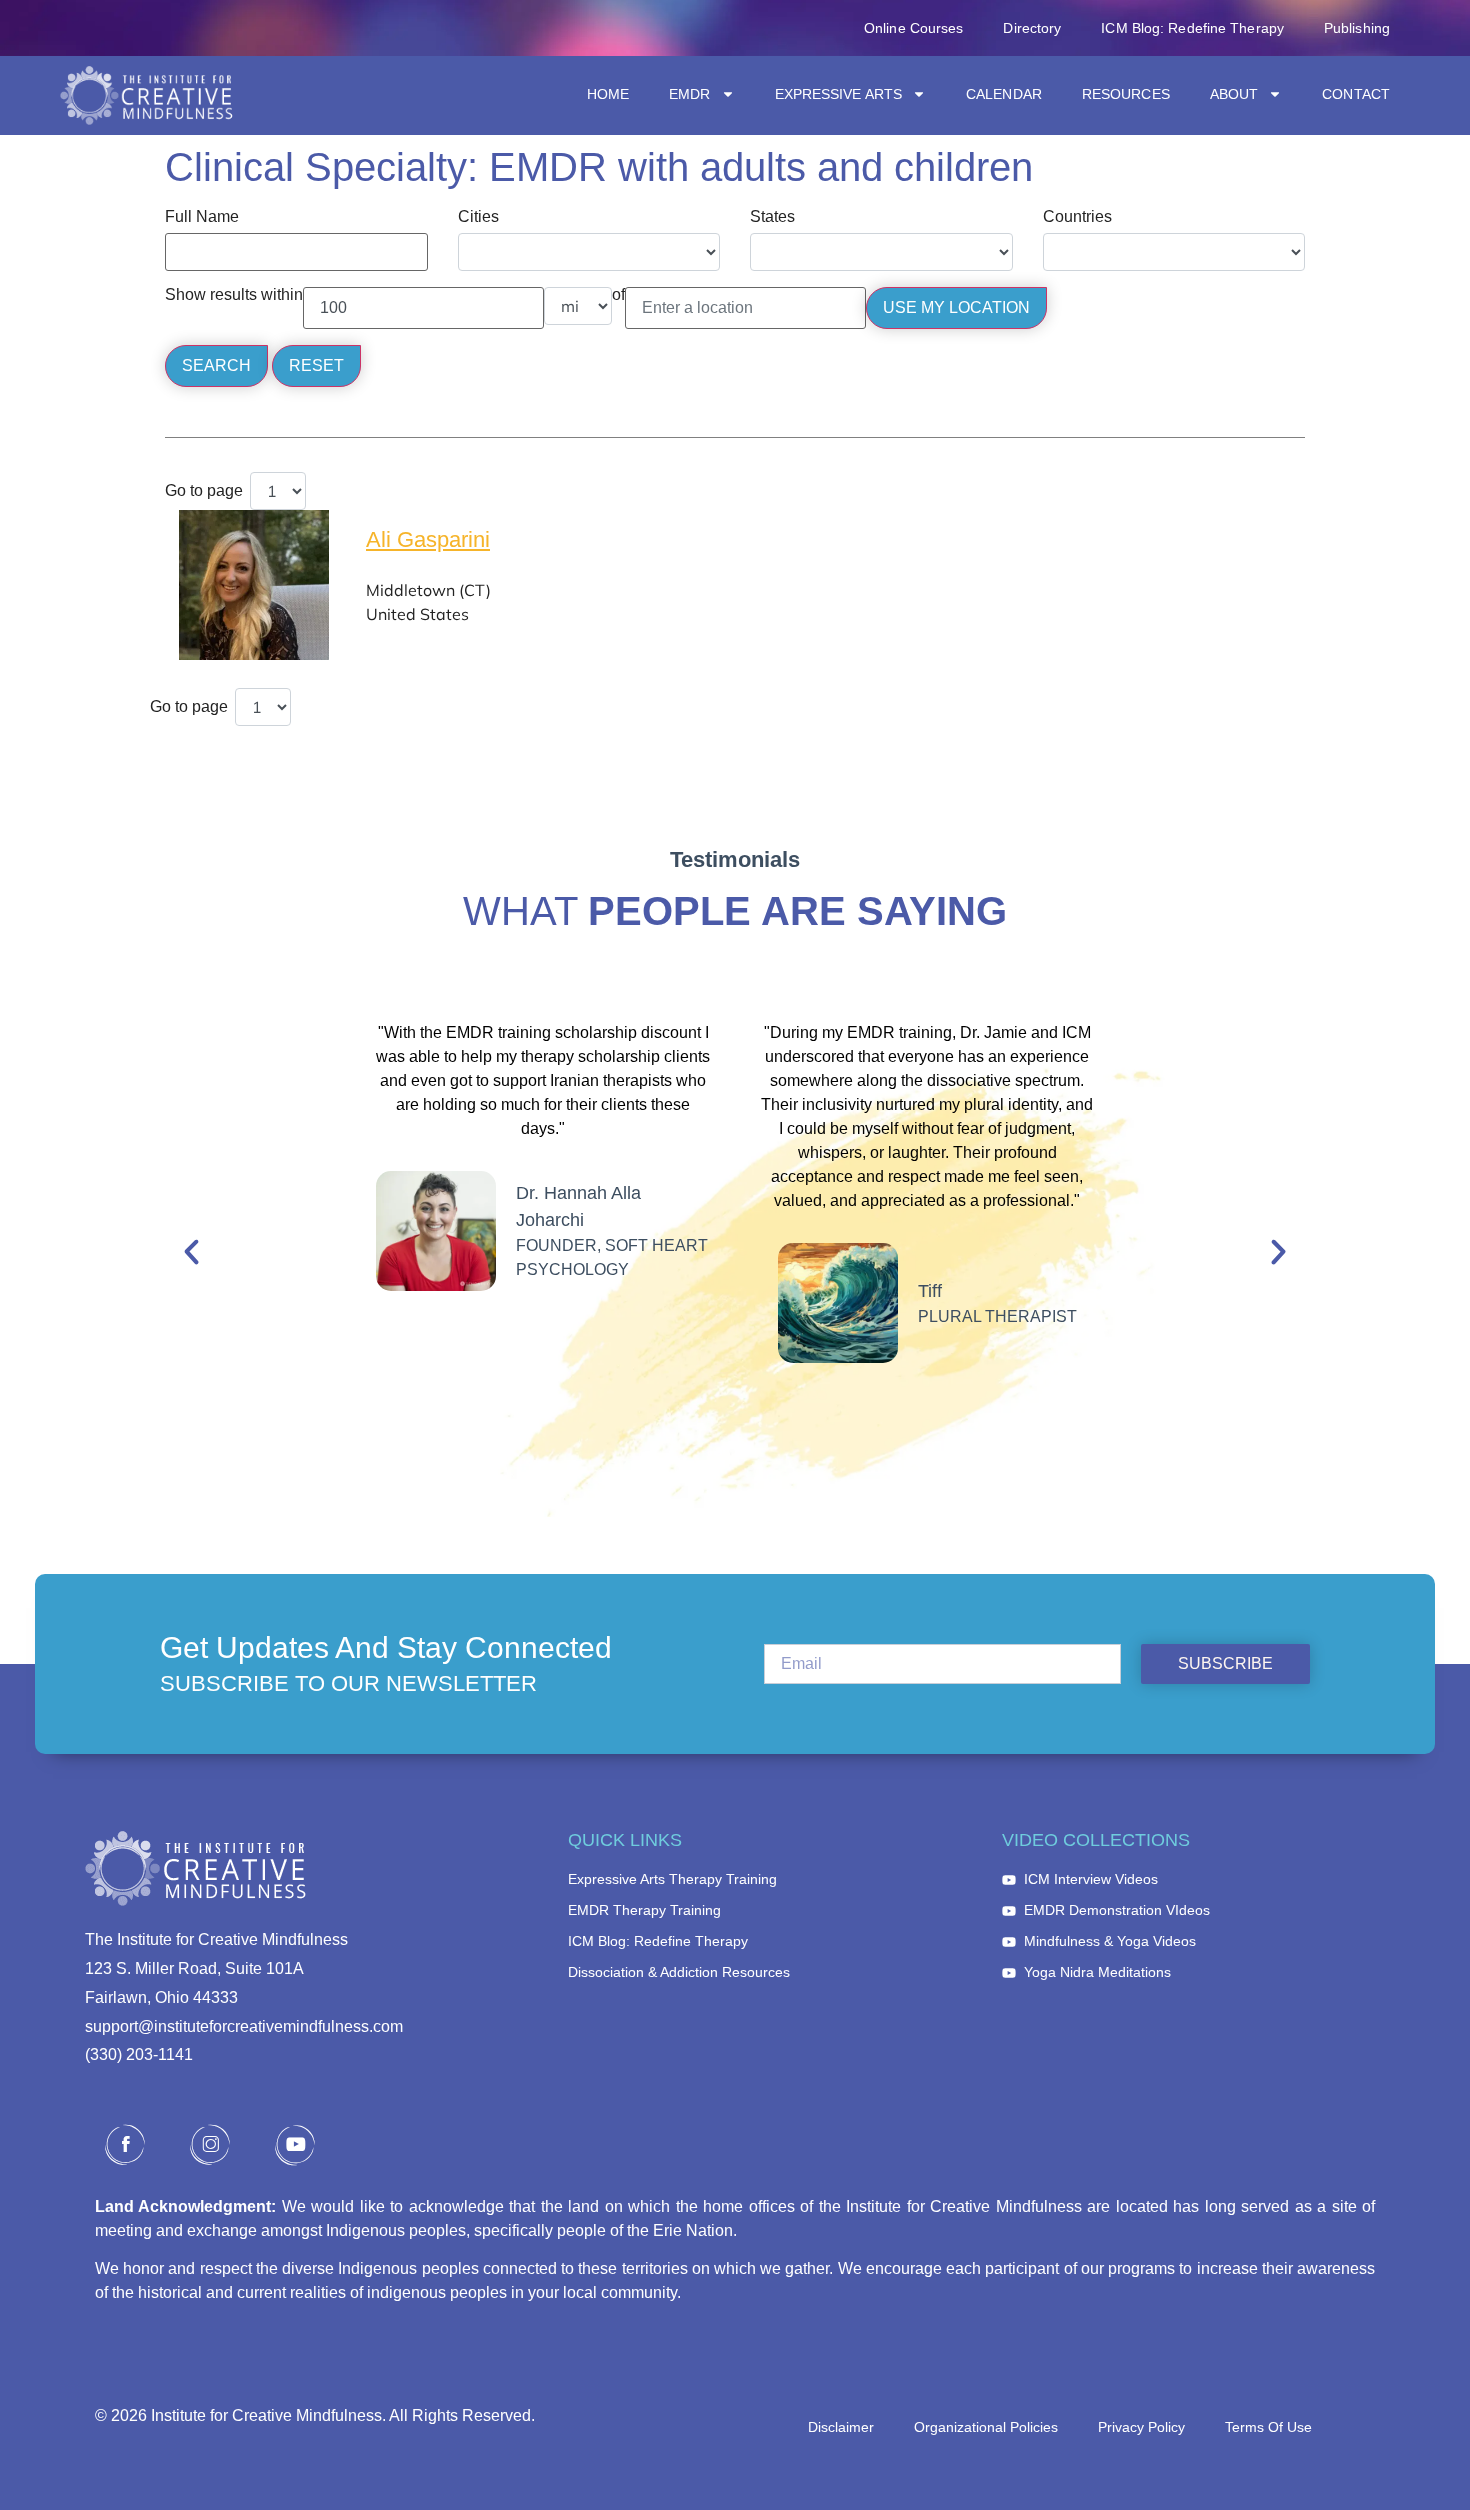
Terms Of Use (1268, 2427)
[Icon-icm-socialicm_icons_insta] (210, 2145)
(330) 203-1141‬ (139, 2054)
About (1234, 94)
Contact (1356, 94)
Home (608, 94)
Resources (1126, 94)
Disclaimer (841, 2427)
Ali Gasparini (428, 539)
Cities (478, 217)
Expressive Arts (839, 94)
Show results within (234, 295)
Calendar (1004, 94)
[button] (191, 1252)
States (772, 217)
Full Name (202, 217)
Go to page (204, 491)
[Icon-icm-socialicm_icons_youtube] (295, 2145)
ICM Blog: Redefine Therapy (1192, 28)
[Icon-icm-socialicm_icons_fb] (125, 2145)
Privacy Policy (1141, 2427)
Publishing (1357, 28)
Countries (1077, 217)
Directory (1032, 28)
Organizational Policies (986, 2427)
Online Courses (913, 28)
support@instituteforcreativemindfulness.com (244, 2026)
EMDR (689, 94)
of (618, 295)
